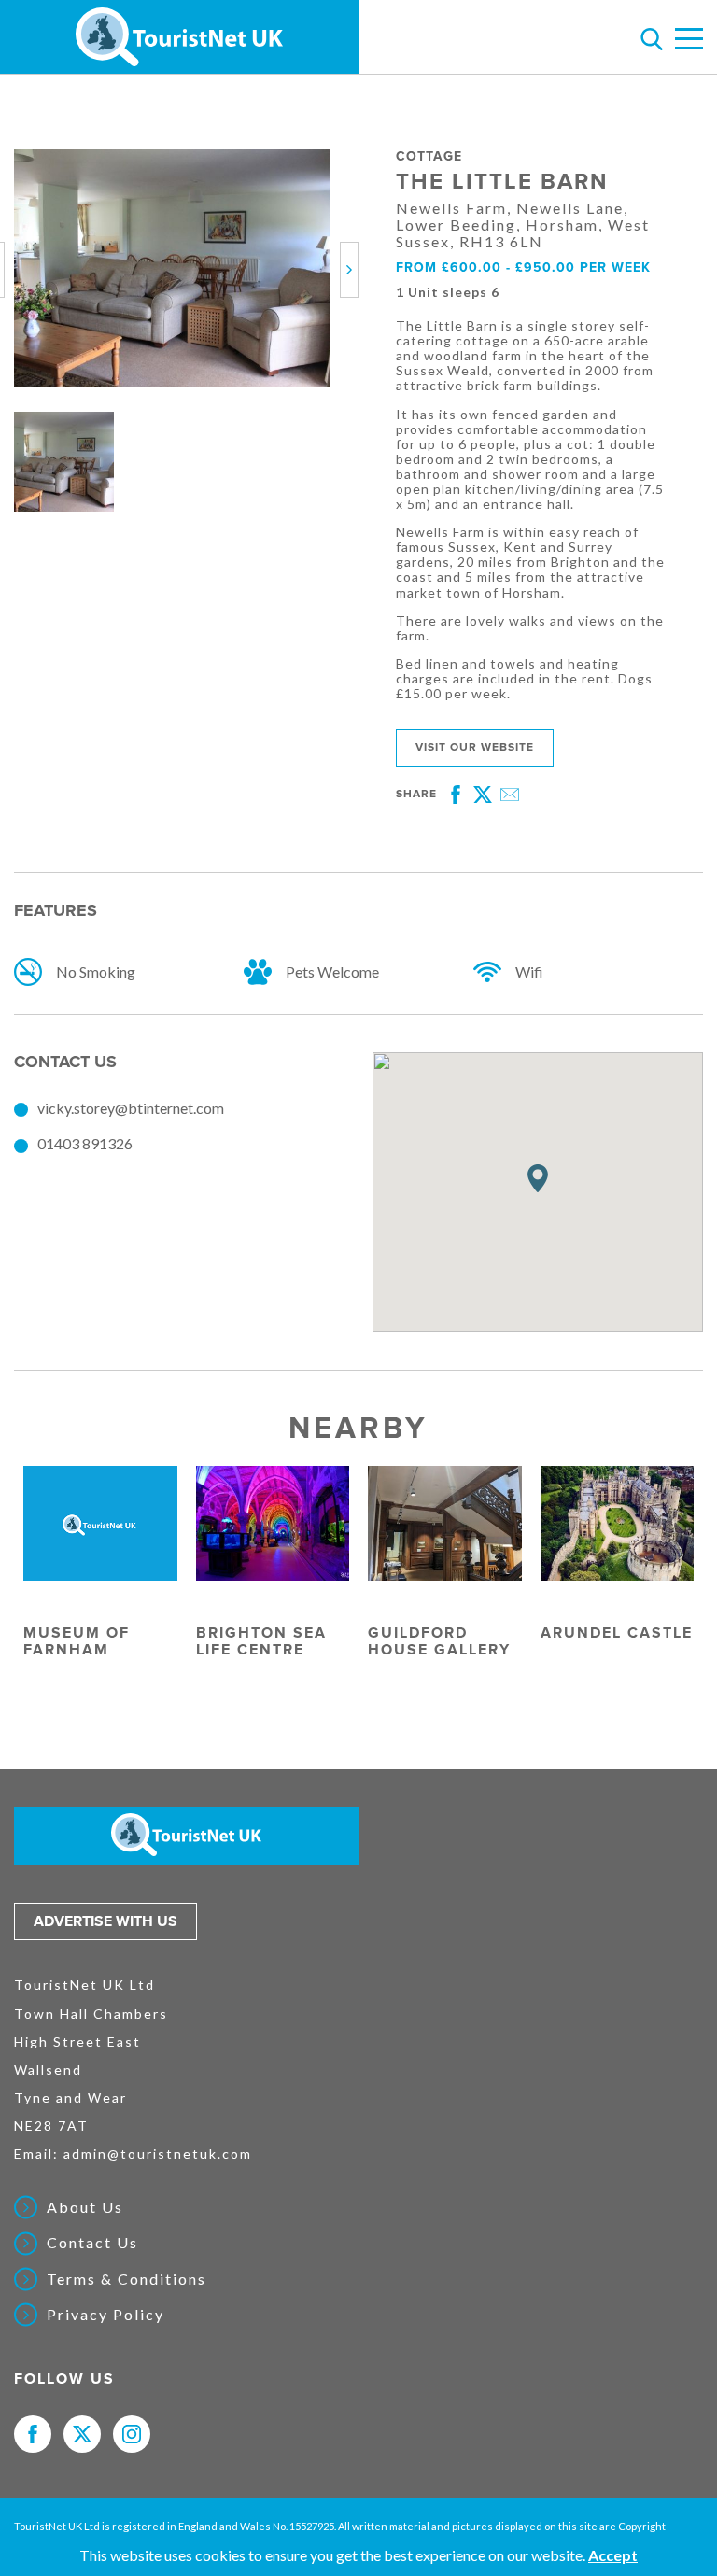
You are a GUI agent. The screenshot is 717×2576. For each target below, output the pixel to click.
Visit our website (475, 747)
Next (352, 269)
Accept (613, 2555)
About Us (85, 2207)
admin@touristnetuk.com (158, 2154)
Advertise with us (105, 1921)
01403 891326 (85, 1143)
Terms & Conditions (127, 2279)
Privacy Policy (105, 2315)
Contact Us (92, 2243)
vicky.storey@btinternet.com (131, 1108)
